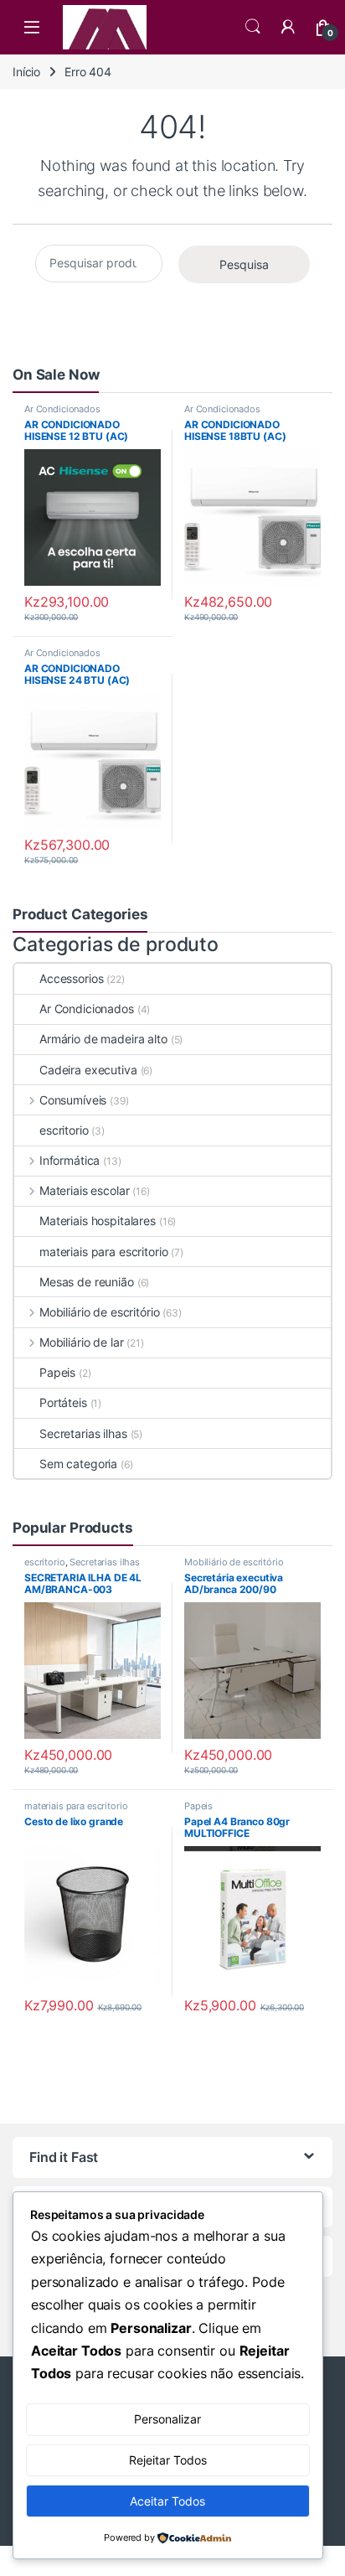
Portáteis (63, 1402)
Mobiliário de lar (81, 1342)
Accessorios (71, 978)
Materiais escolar (84, 1190)
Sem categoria (78, 1464)
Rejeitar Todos (168, 2460)
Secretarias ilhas (83, 1433)
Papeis (57, 1372)
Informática (70, 1160)
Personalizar (167, 2419)
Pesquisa (244, 264)
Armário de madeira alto (103, 1039)
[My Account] (288, 27)
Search (253, 27)
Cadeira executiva (88, 1070)
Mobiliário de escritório (99, 1312)
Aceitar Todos (167, 2501)
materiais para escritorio (104, 1252)
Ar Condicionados (62, 409)
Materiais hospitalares (98, 1221)
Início (26, 72)
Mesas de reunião (87, 1282)
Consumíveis (73, 1100)
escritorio (64, 1130)
